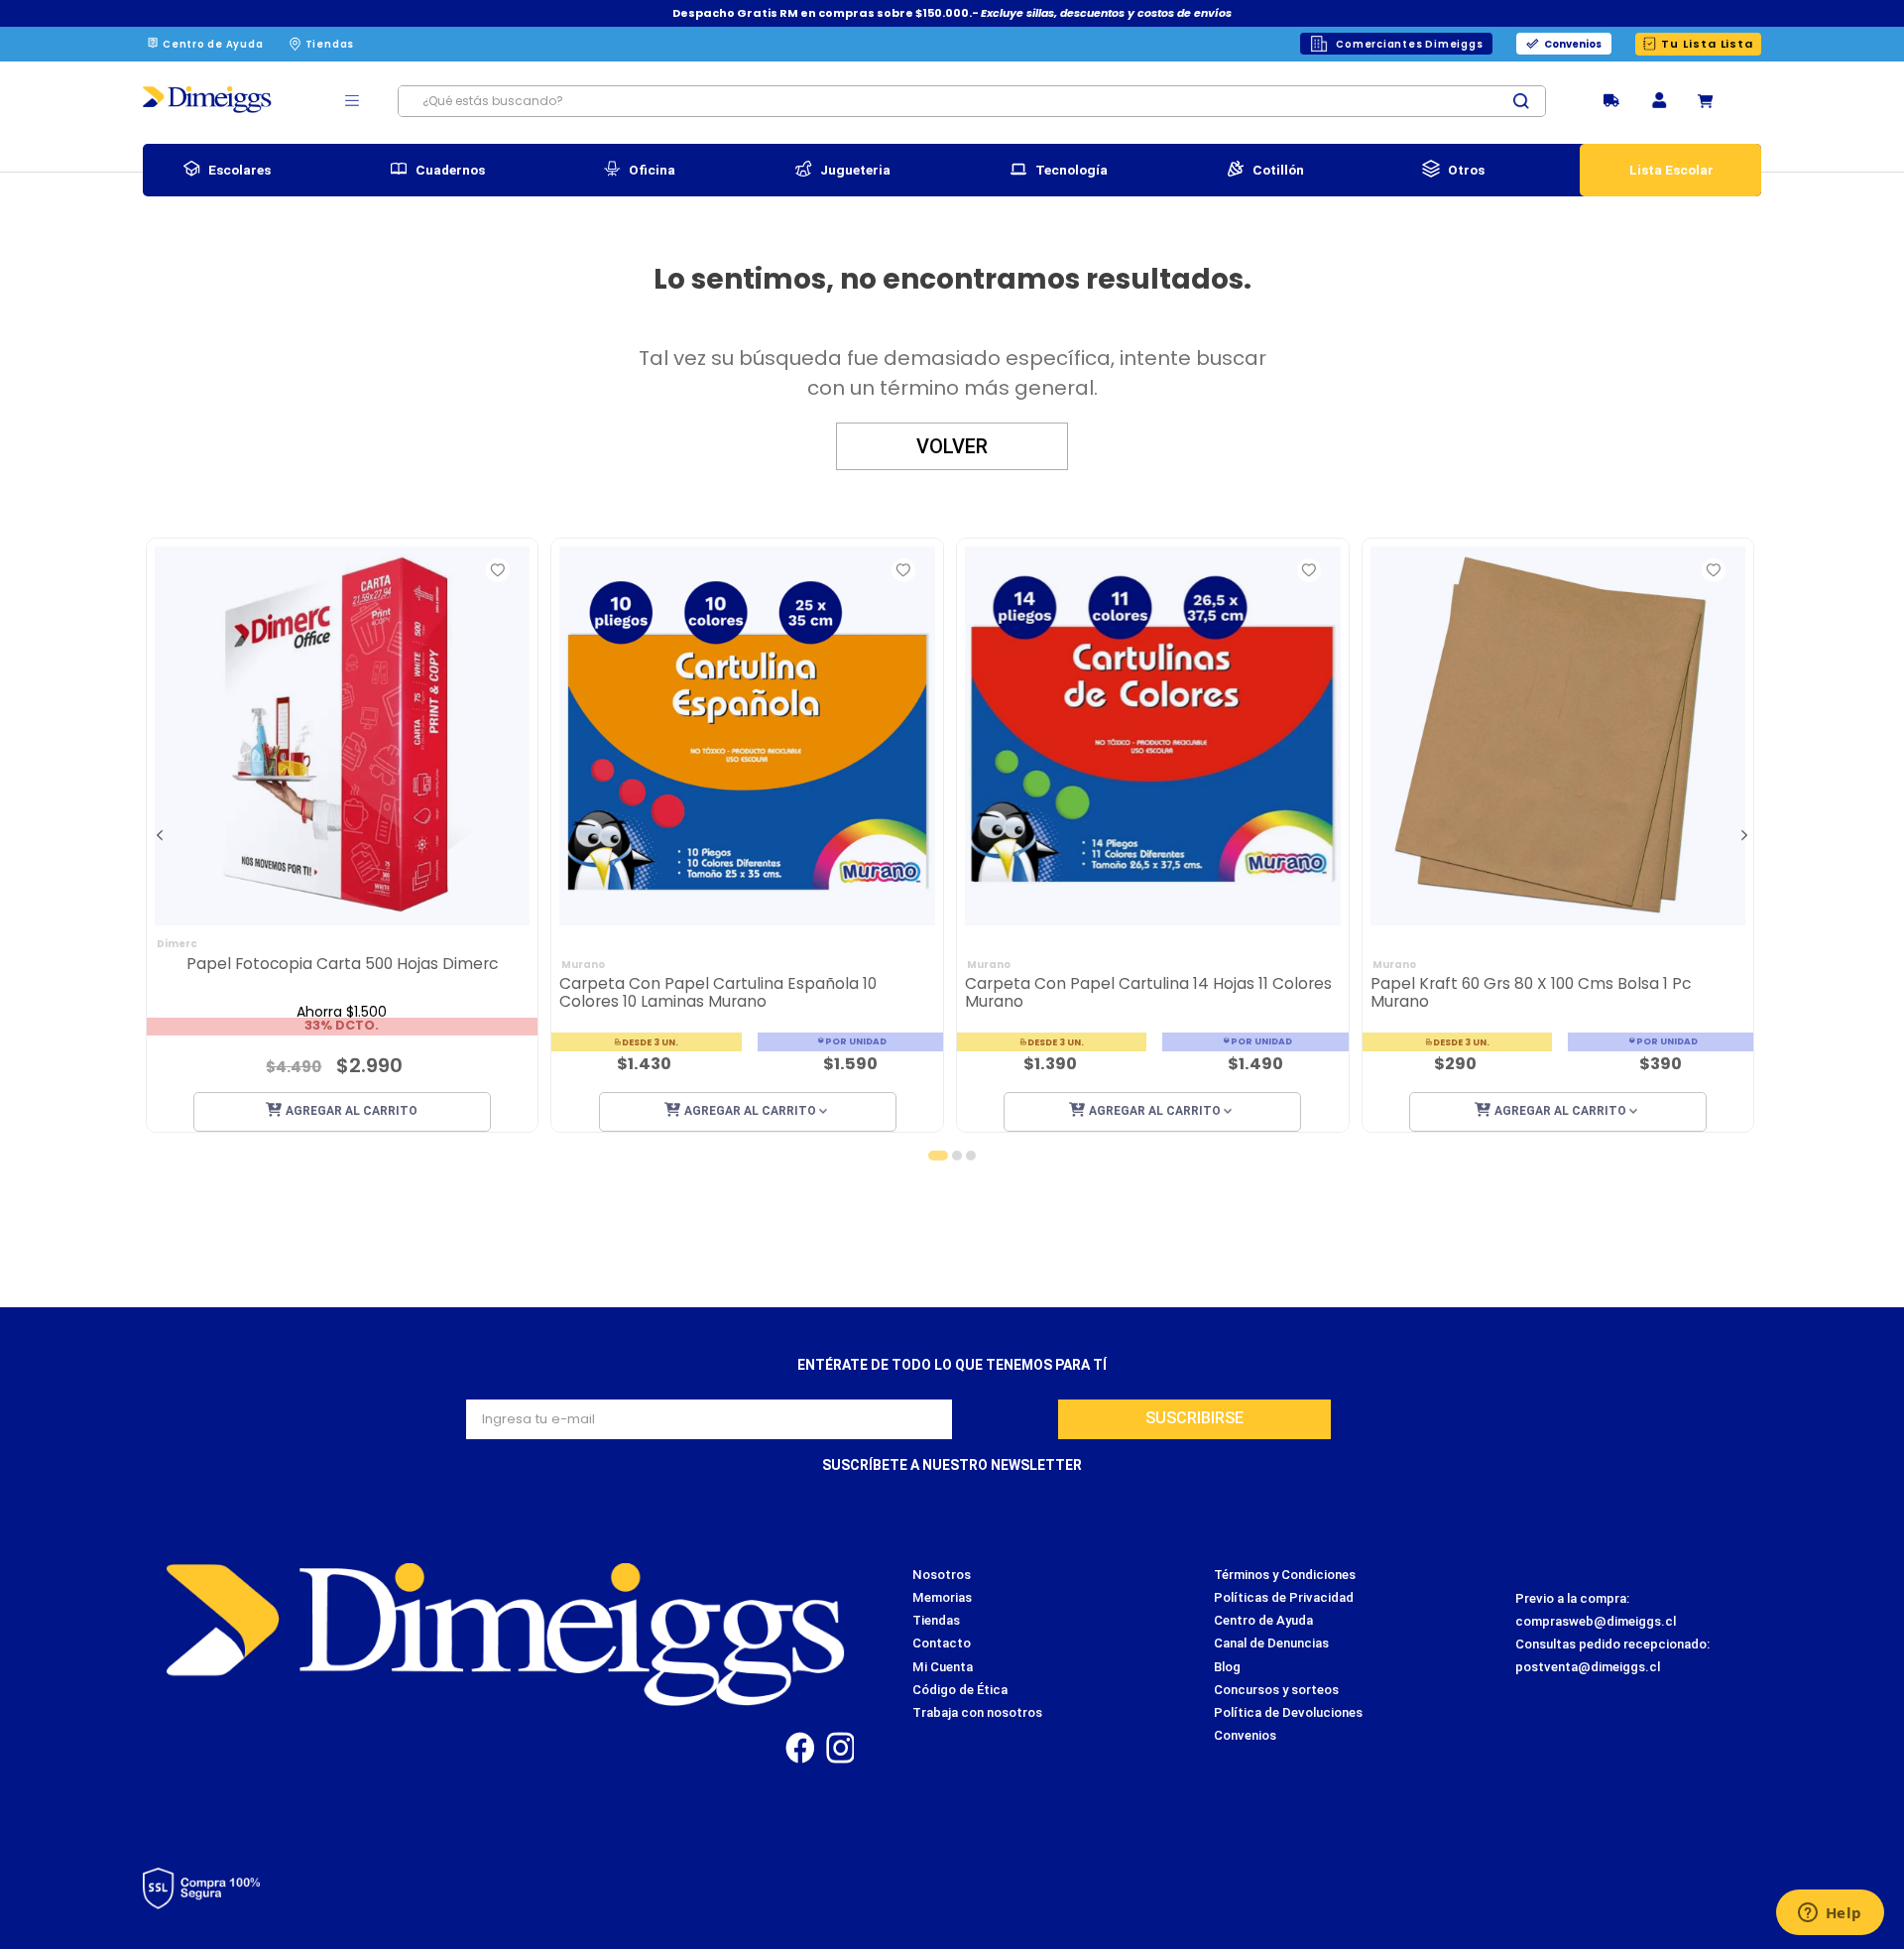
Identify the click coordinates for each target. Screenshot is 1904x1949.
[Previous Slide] (160, 835)
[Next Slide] (1744, 835)
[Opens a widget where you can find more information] (1830, 1914)
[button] (1659, 102)
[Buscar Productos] (1529, 101)
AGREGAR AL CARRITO (352, 1111)
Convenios (1573, 44)
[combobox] (972, 101)
